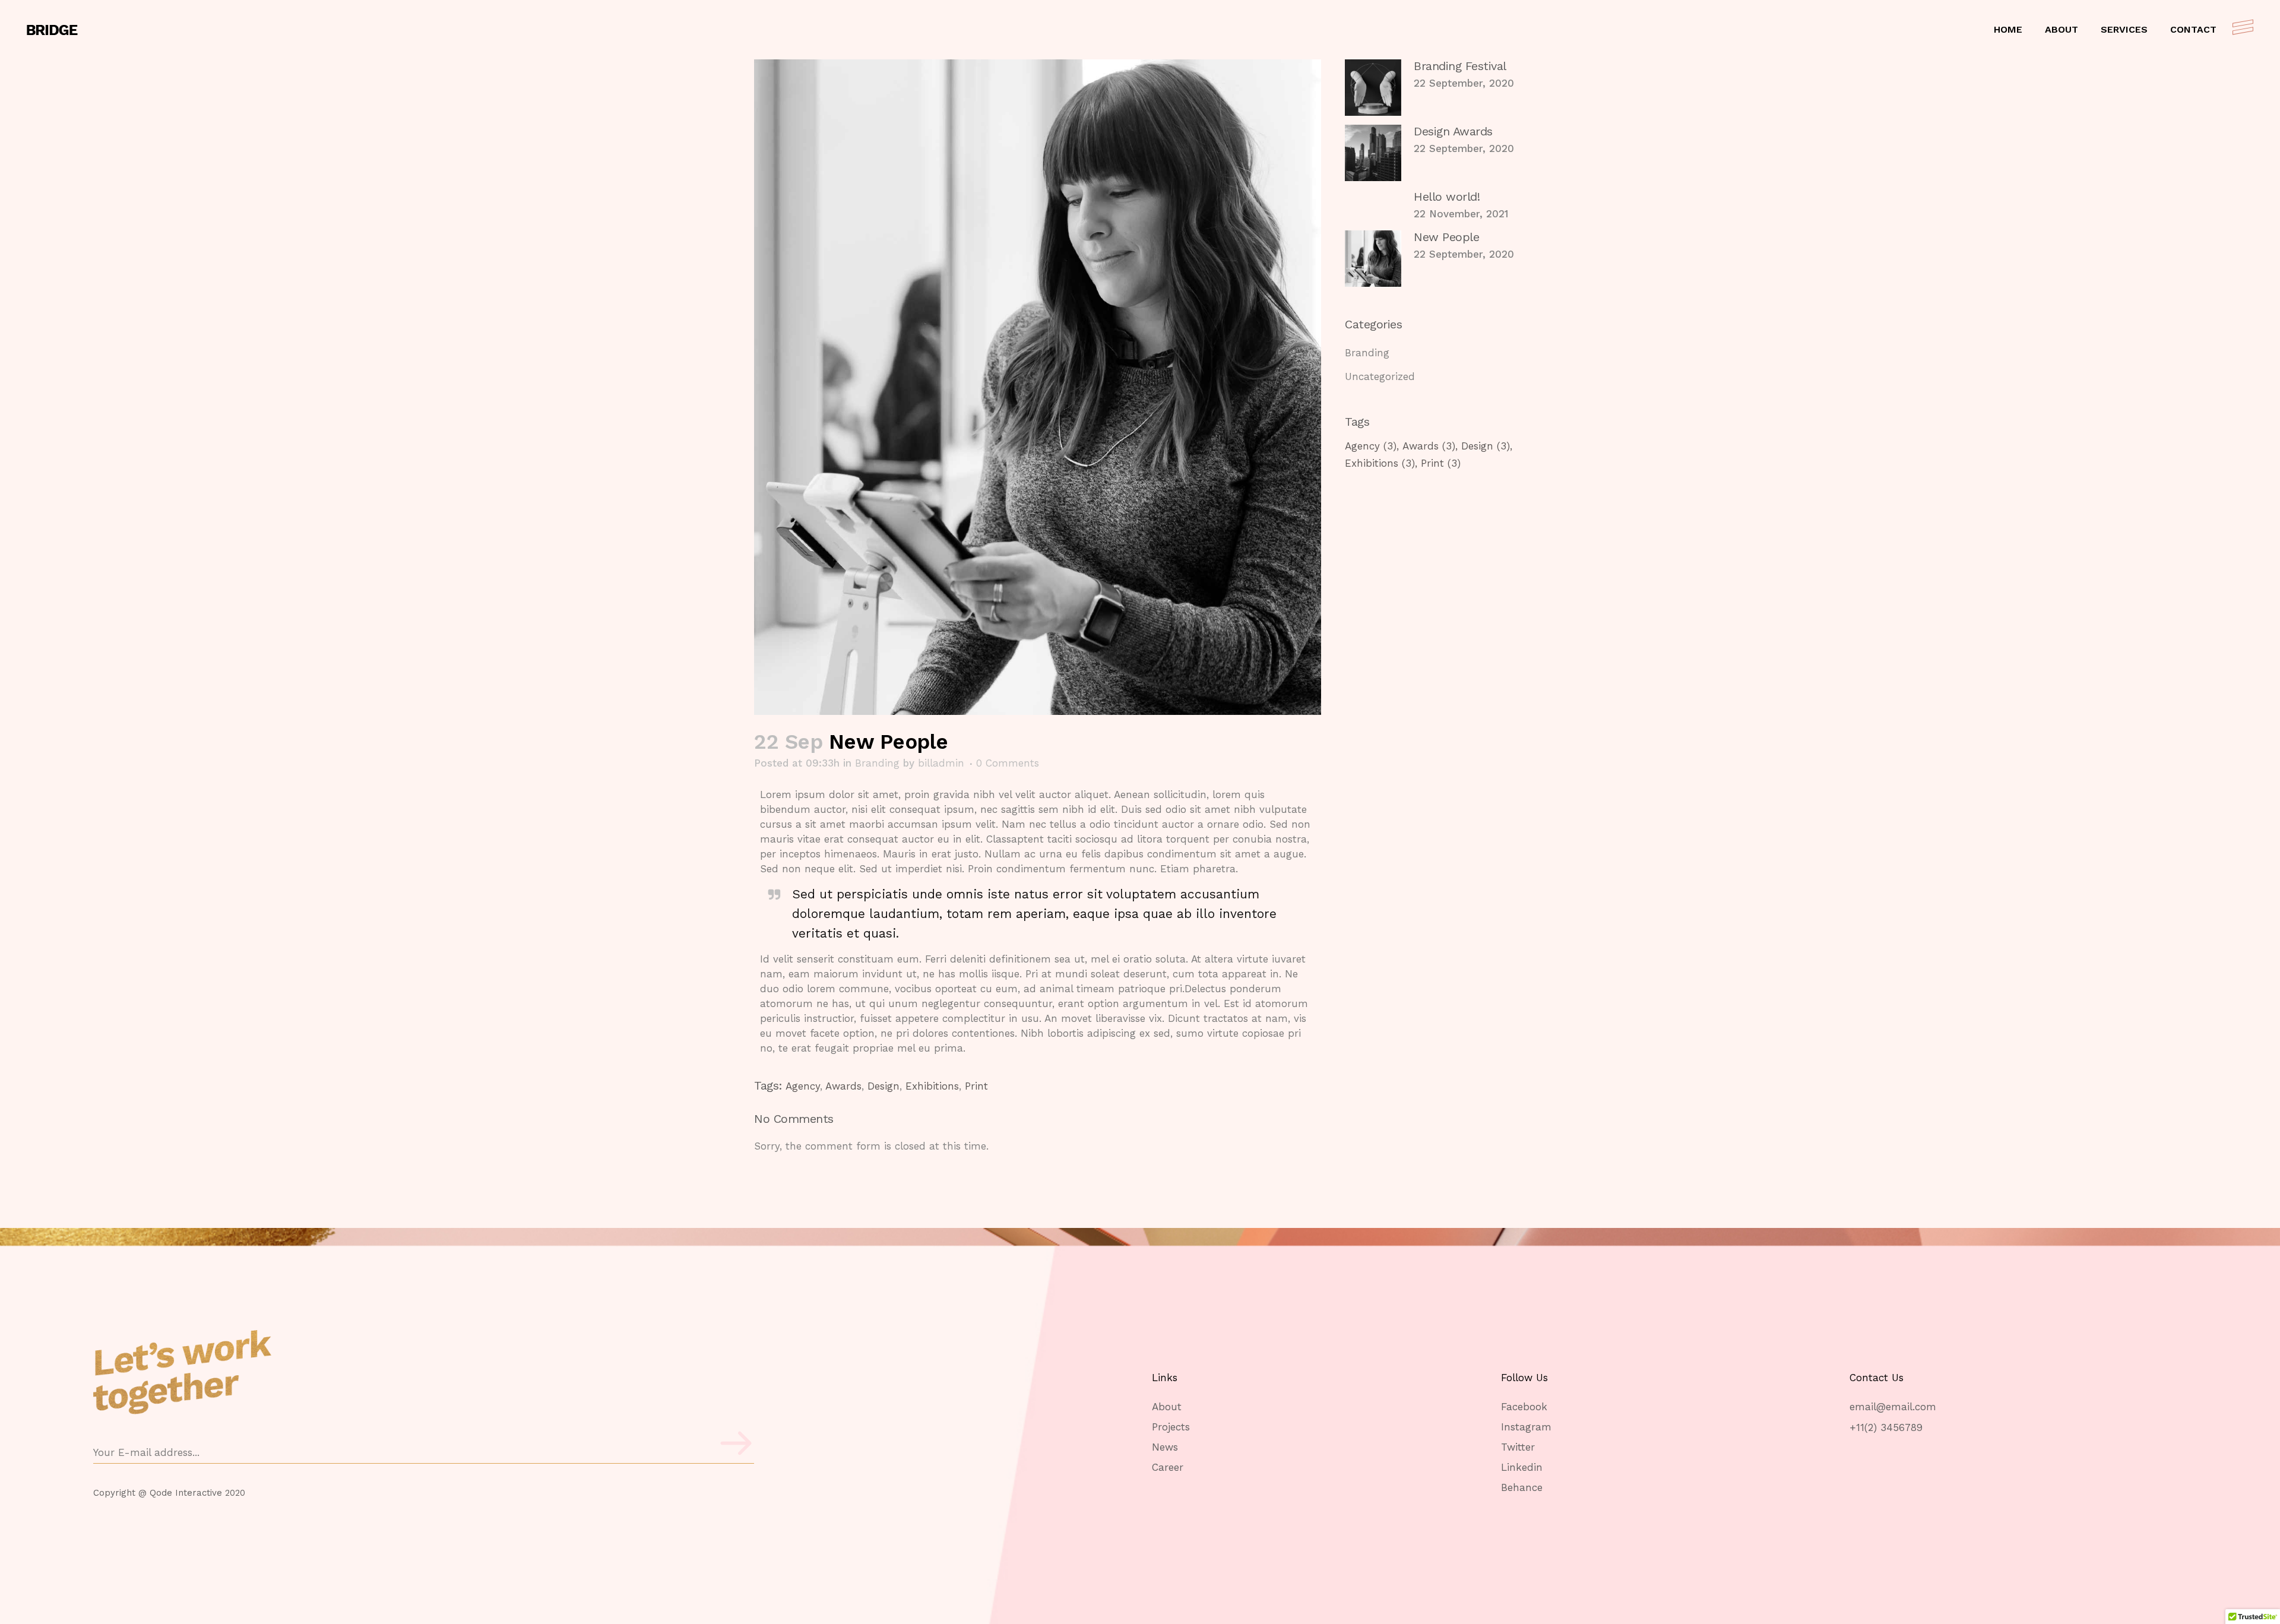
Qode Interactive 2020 (197, 1493)
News (1165, 1447)
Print (976, 1086)
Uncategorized (1380, 376)
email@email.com (1893, 1407)
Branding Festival (1460, 66)
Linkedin (1522, 1468)
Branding (877, 763)
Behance (1522, 1488)
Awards (843, 1086)
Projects (1171, 1427)
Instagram (1526, 1427)
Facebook (1524, 1407)
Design (883, 1086)
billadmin (941, 763)
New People (1446, 237)
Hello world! (1447, 197)
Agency (803, 1086)
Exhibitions (932, 1086)
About (1167, 1407)
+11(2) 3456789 (1886, 1427)
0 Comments (1008, 763)
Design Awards (1453, 131)
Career (1168, 1468)
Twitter (1518, 1447)
